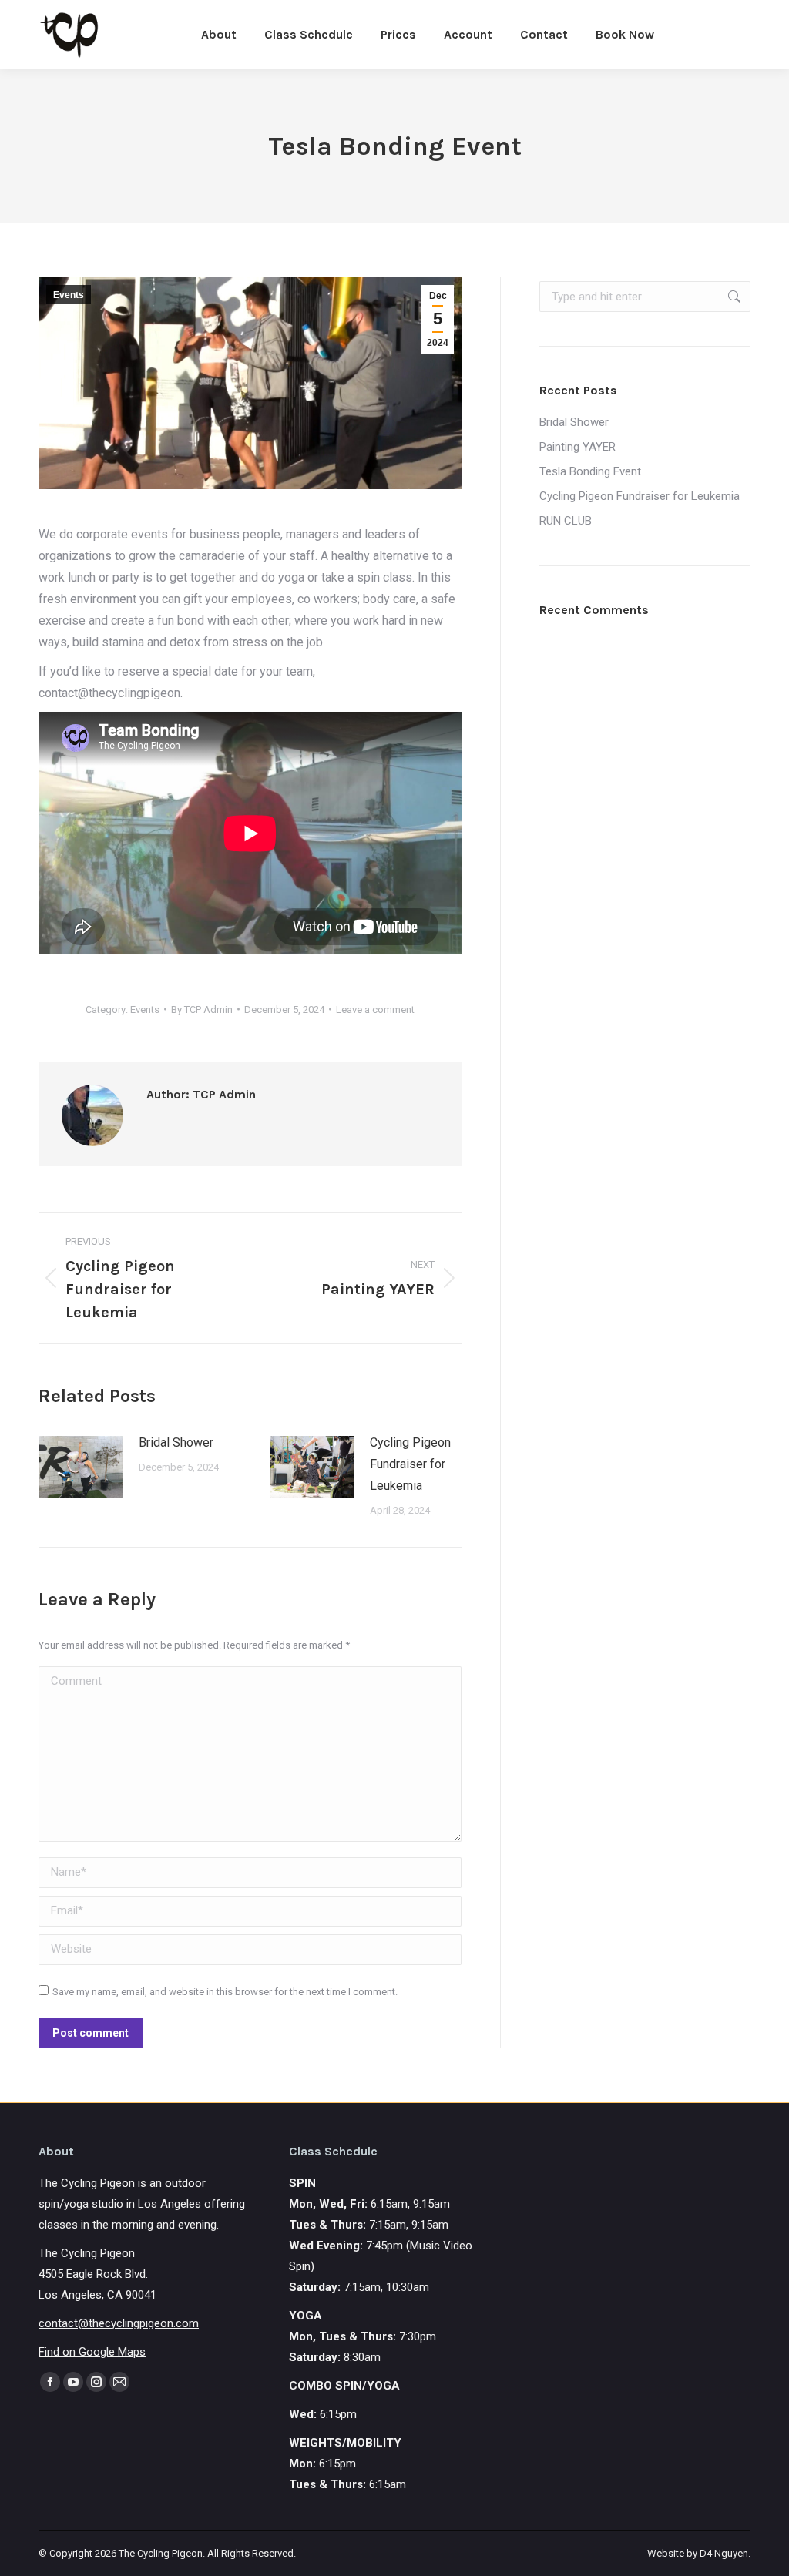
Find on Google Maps (92, 2352)
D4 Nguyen (724, 2553)
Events (69, 295)
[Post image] (81, 1467)
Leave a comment (375, 1010)
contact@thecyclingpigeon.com (119, 2323)
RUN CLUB (566, 521)
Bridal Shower (176, 1442)
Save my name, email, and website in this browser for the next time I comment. (225, 1992)
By (202, 1010)
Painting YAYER (577, 447)
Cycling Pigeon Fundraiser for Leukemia (410, 1464)
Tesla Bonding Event (590, 471)
